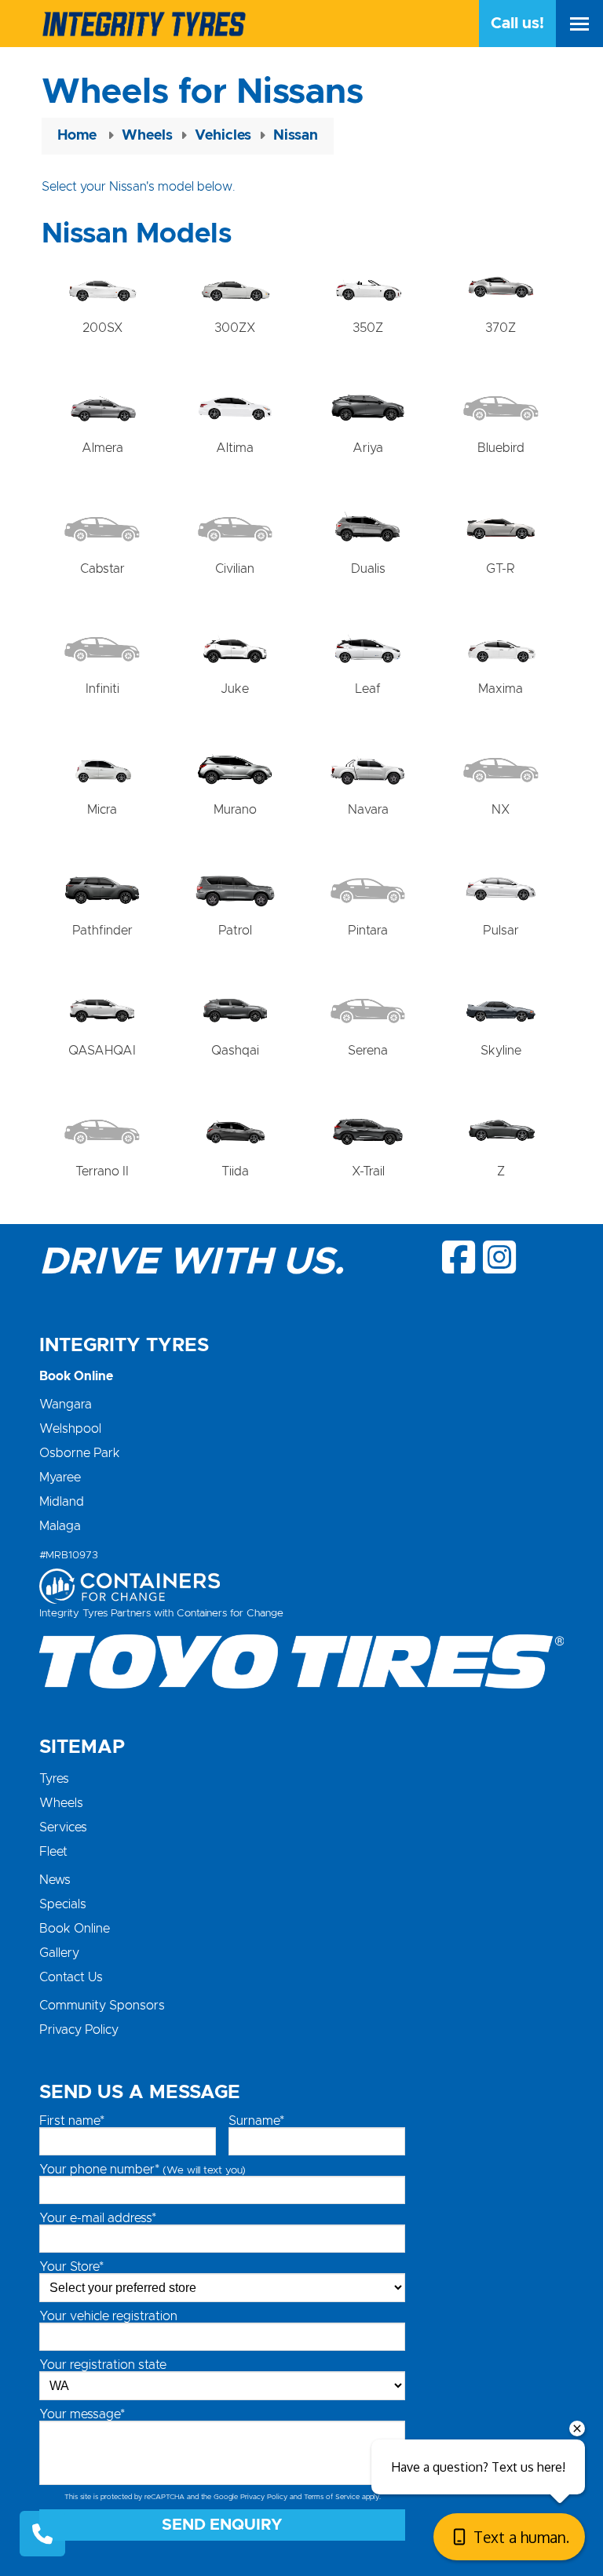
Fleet (53, 1852)
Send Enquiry (222, 2525)
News (55, 1880)
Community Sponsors (102, 2006)
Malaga (60, 1526)
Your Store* (71, 2267)
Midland (62, 1502)
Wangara (66, 1405)
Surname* (256, 2121)
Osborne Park (80, 1453)
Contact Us (71, 1977)
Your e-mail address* (98, 2218)
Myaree (60, 1477)
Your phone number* (143, 2170)
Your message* (82, 2414)
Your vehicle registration (108, 2316)
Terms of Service (332, 2497)
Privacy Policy (79, 2030)
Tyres (54, 1779)
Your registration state (103, 2365)
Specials (63, 1904)
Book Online (75, 1929)
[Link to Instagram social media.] (499, 1257)
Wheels (61, 1803)
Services (63, 1827)
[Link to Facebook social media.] (460, 1257)
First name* (72, 2121)
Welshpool (70, 1429)
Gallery (59, 1953)
